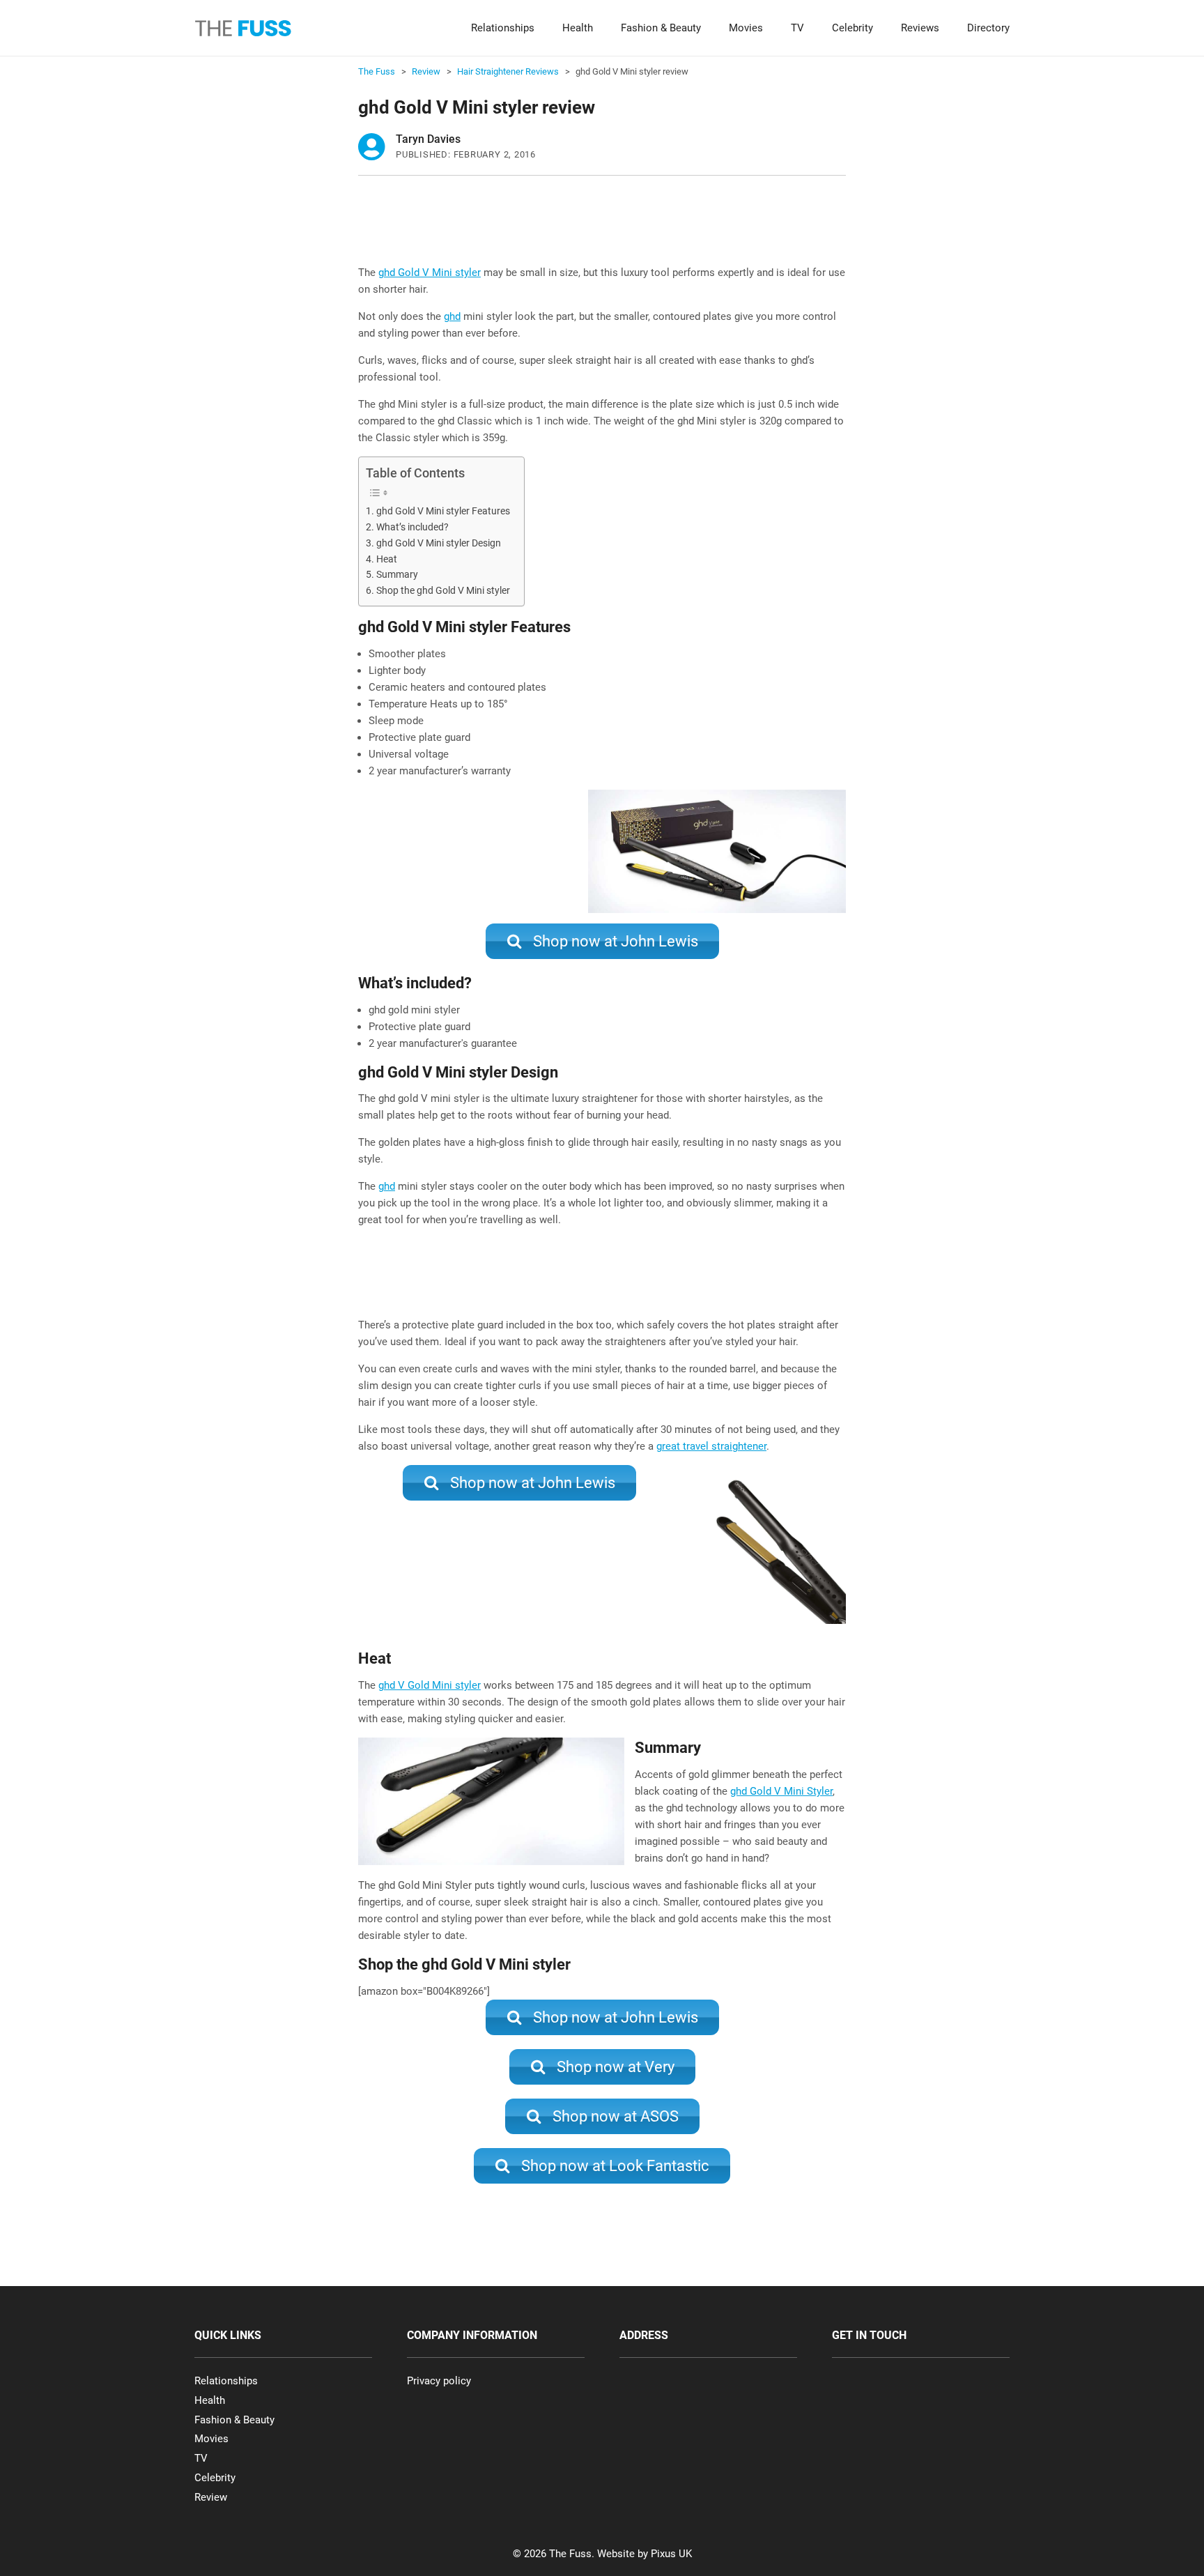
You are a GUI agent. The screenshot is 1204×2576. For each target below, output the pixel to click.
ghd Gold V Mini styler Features (443, 511)
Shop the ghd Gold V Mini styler (443, 590)
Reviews (920, 28)
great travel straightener (711, 1446)
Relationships (503, 28)
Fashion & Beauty (661, 28)
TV (797, 28)
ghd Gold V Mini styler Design (439, 543)
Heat (387, 559)
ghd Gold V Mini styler (430, 273)
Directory (988, 28)
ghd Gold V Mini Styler (781, 1791)
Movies (746, 28)
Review (211, 2497)
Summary (397, 574)
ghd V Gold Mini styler (430, 1685)
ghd (452, 316)
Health (578, 28)
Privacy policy (439, 2381)
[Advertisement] (612, 228)
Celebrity (852, 28)
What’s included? (412, 527)
